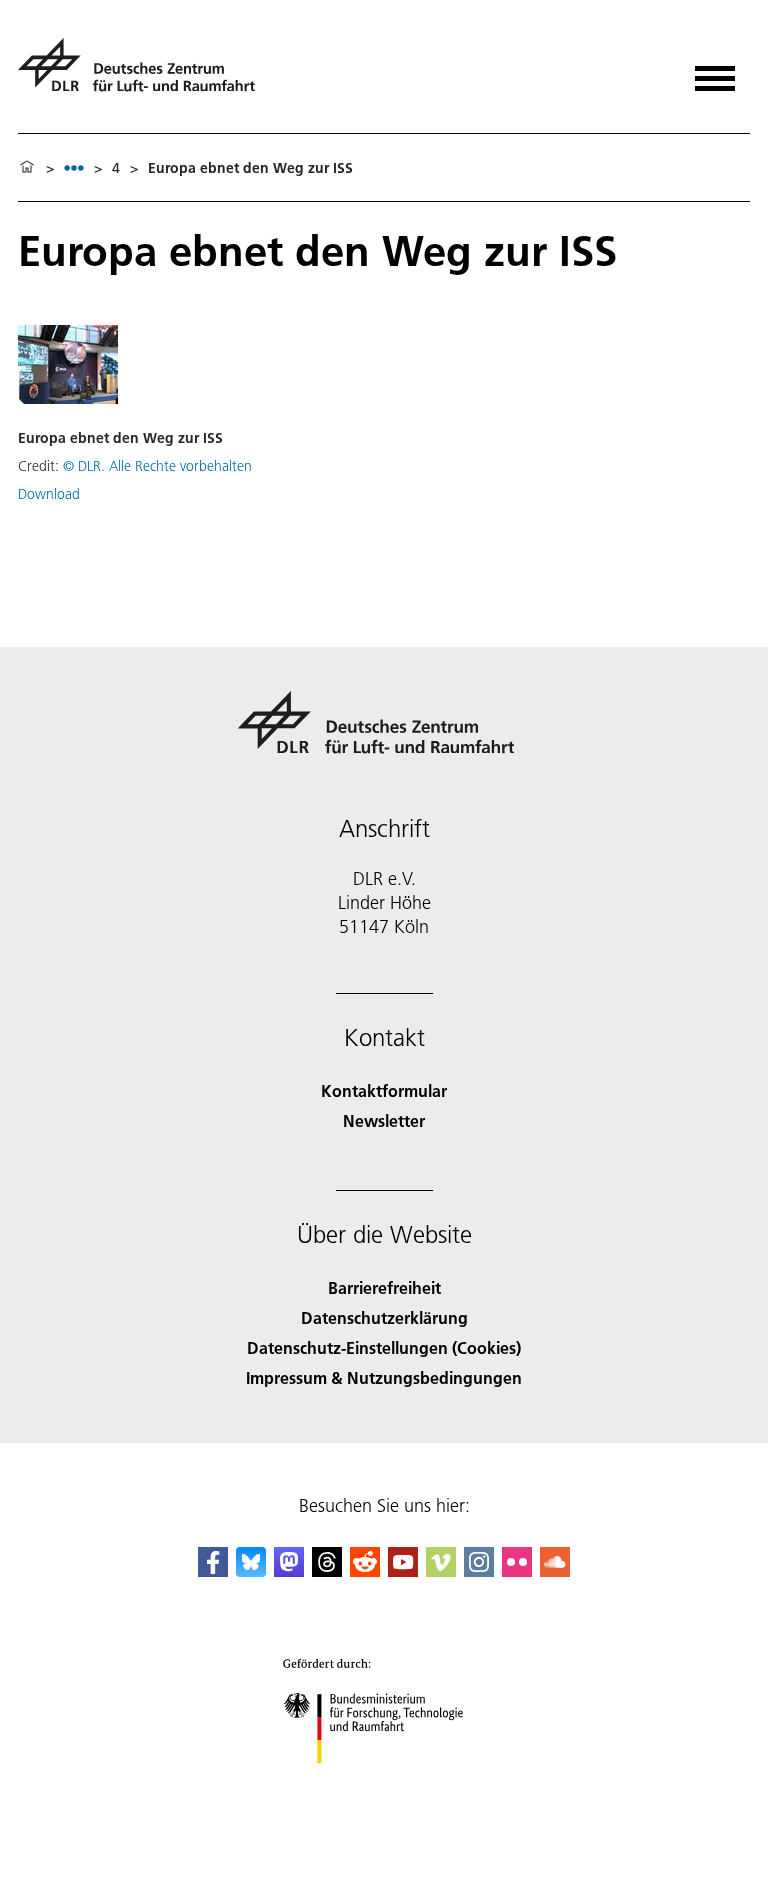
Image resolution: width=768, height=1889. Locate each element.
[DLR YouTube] (403, 1570)
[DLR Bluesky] (251, 1570)
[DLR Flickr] (517, 1570)
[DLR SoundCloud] (555, 1570)
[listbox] (74, 167)
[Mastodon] (289, 1570)
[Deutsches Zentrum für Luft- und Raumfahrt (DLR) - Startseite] (144, 73)
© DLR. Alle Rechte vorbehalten (157, 466)
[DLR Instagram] (479, 1570)
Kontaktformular (384, 1090)
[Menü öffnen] (715, 71)
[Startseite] (27, 168)
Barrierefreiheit (384, 1287)
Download (49, 494)
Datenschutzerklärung (384, 1317)
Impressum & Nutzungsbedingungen (384, 1377)
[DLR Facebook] (213, 1570)
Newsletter (384, 1120)
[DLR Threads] (327, 1570)
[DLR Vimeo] (441, 1570)
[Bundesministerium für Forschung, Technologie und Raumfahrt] (384, 1783)
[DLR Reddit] (365, 1570)
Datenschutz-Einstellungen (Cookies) (384, 1347)
